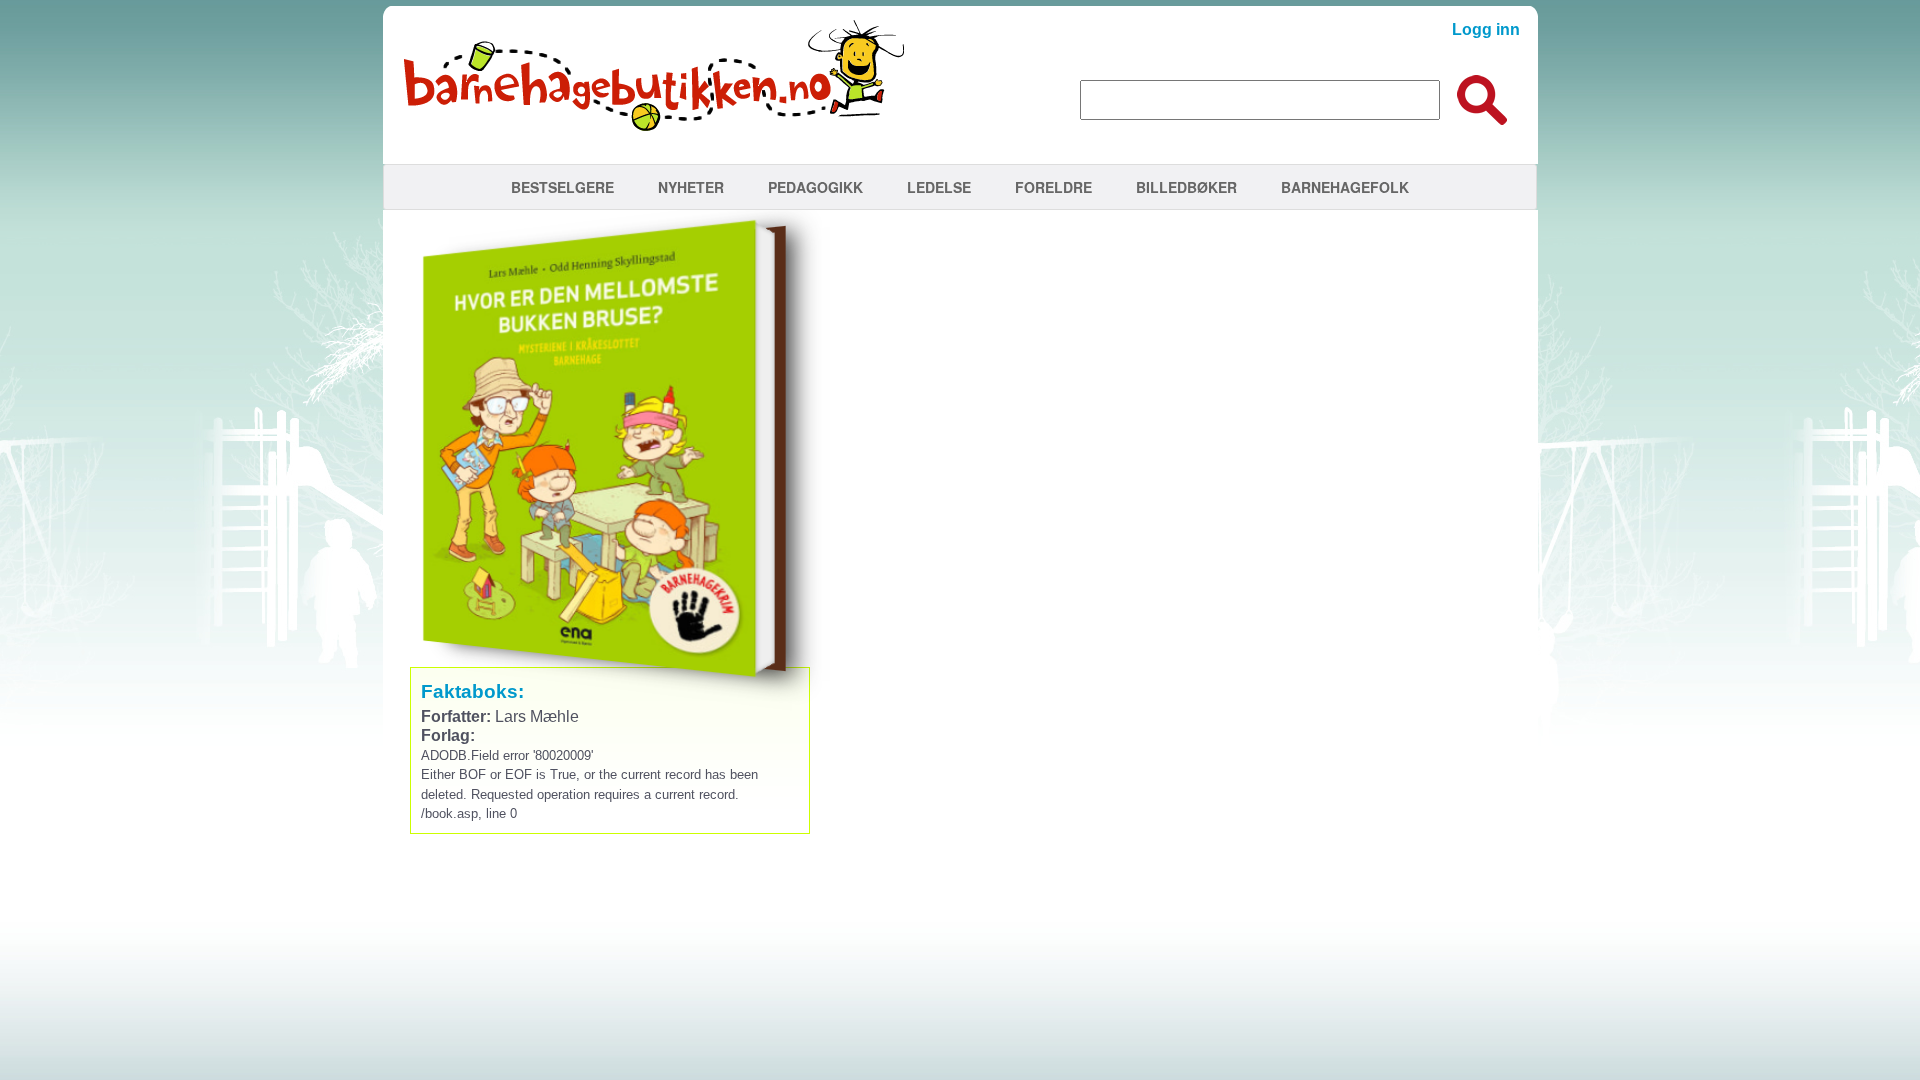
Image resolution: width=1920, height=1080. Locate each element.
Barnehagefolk (1345, 187)
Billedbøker (1186, 187)
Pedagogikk (815, 187)
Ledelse (939, 187)
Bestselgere (562, 187)
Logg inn (1486, 29)
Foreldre (1053, 187)
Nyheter (691, 187)
